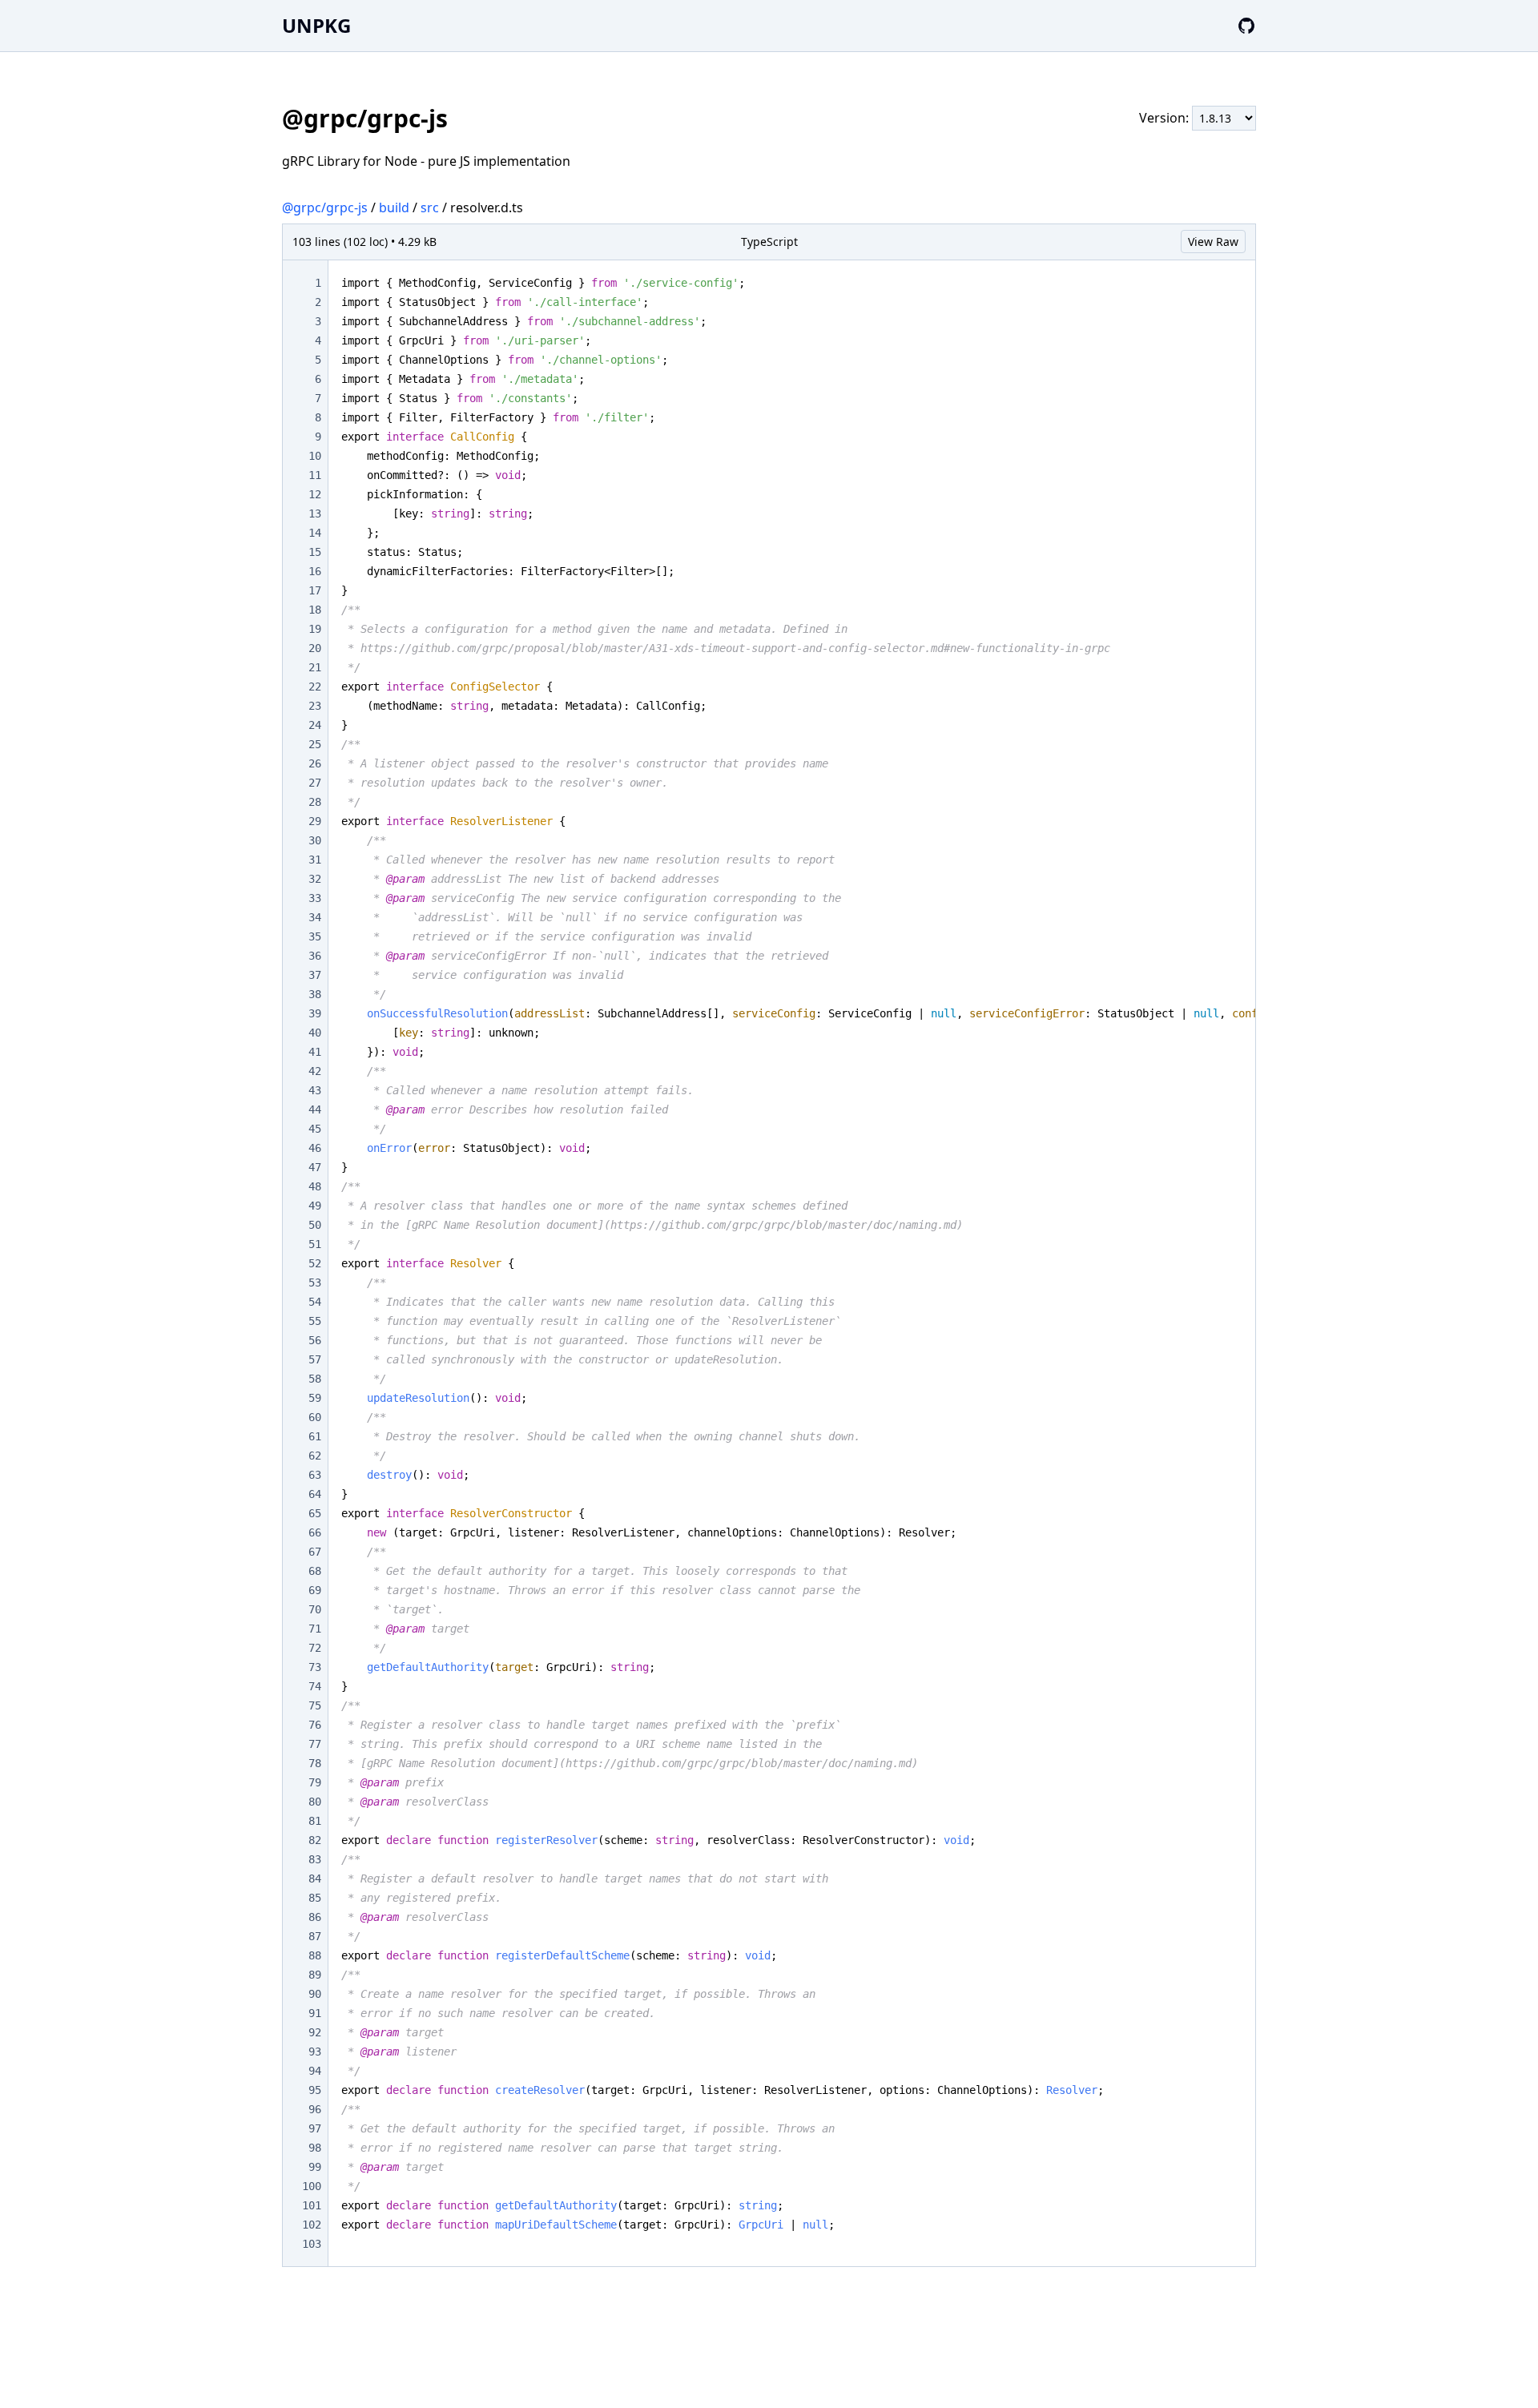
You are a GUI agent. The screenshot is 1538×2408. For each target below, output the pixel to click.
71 (315, 1629)
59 (315, 1398)
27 (315, 783)
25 (315, 744)
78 (315, 1763)
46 (315, 1148)
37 (315, 975)
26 (315, 763)
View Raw (1213, 242)
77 (315, 1744)
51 (315, 1244)
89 (315, 1975)
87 (315, 1936)
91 (315, 2013)
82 (315, 1840)
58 (315, 1379)
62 (315, 1456)
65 (315, 1513)
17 (315, 590)
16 (315, 571)
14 (315, 533)
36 (315, 956)
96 (315, 2109)
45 (315, 1129)
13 (315, 513)
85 (315, 1898)
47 (315, 1167)
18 (315, 610)
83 (315, 1859)
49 (315, 1206)
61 (315, 1436)
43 (315, 1090)
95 (315, 2090)
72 (315, 1648)
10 (315, 456)
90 (315, 1994)
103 (312, 2244)
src (430, 207)
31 (315, 860)
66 (315, 1532)
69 (315, 1590)
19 (315, 629)
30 (315, 840)
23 (315, 706)
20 (315, 648)
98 (315, 2148)
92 (315, 2032)
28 (315, 802)
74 (315, 1686)
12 (315, 494)
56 (315, 1340)
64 (315, 1494)
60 (315, 1417)
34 (315, 917)
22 (315, 687)
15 (315, 552)
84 (315, 1878)
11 (315, 475)
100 (312, 2186)
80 (315, 1802)
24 (315, 725)
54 (315, 1302)
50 (315, 1225)
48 (315, 1186)
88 (315, 1955)
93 (315, 2052)
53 (315, 1283)
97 (315, 2128)
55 (315, 1321)
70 (315, 1609)
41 (315, 1052)
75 (315, 1705)
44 (315, 1109)
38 (315, 994)
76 (315, 1725)
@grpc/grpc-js (325, 207)
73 (315, 1667)
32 (315, 879)
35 (315, 936)
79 (315, 1782)
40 (315, 1033)
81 (315, 1821)
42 (315, 1071)
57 (315, 1359)
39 (315, 1013)
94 (315, 2071)
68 (315, 1571)
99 (315, 2167)
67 (315, 1552)
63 (315, 1475)
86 (315, 1917)
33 (315, 898)
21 (315, 667)
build (394, 207)
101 (312, 2205)
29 (315, 821)
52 (315, 1263)
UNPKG (316, 25)
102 (312, 2225)
